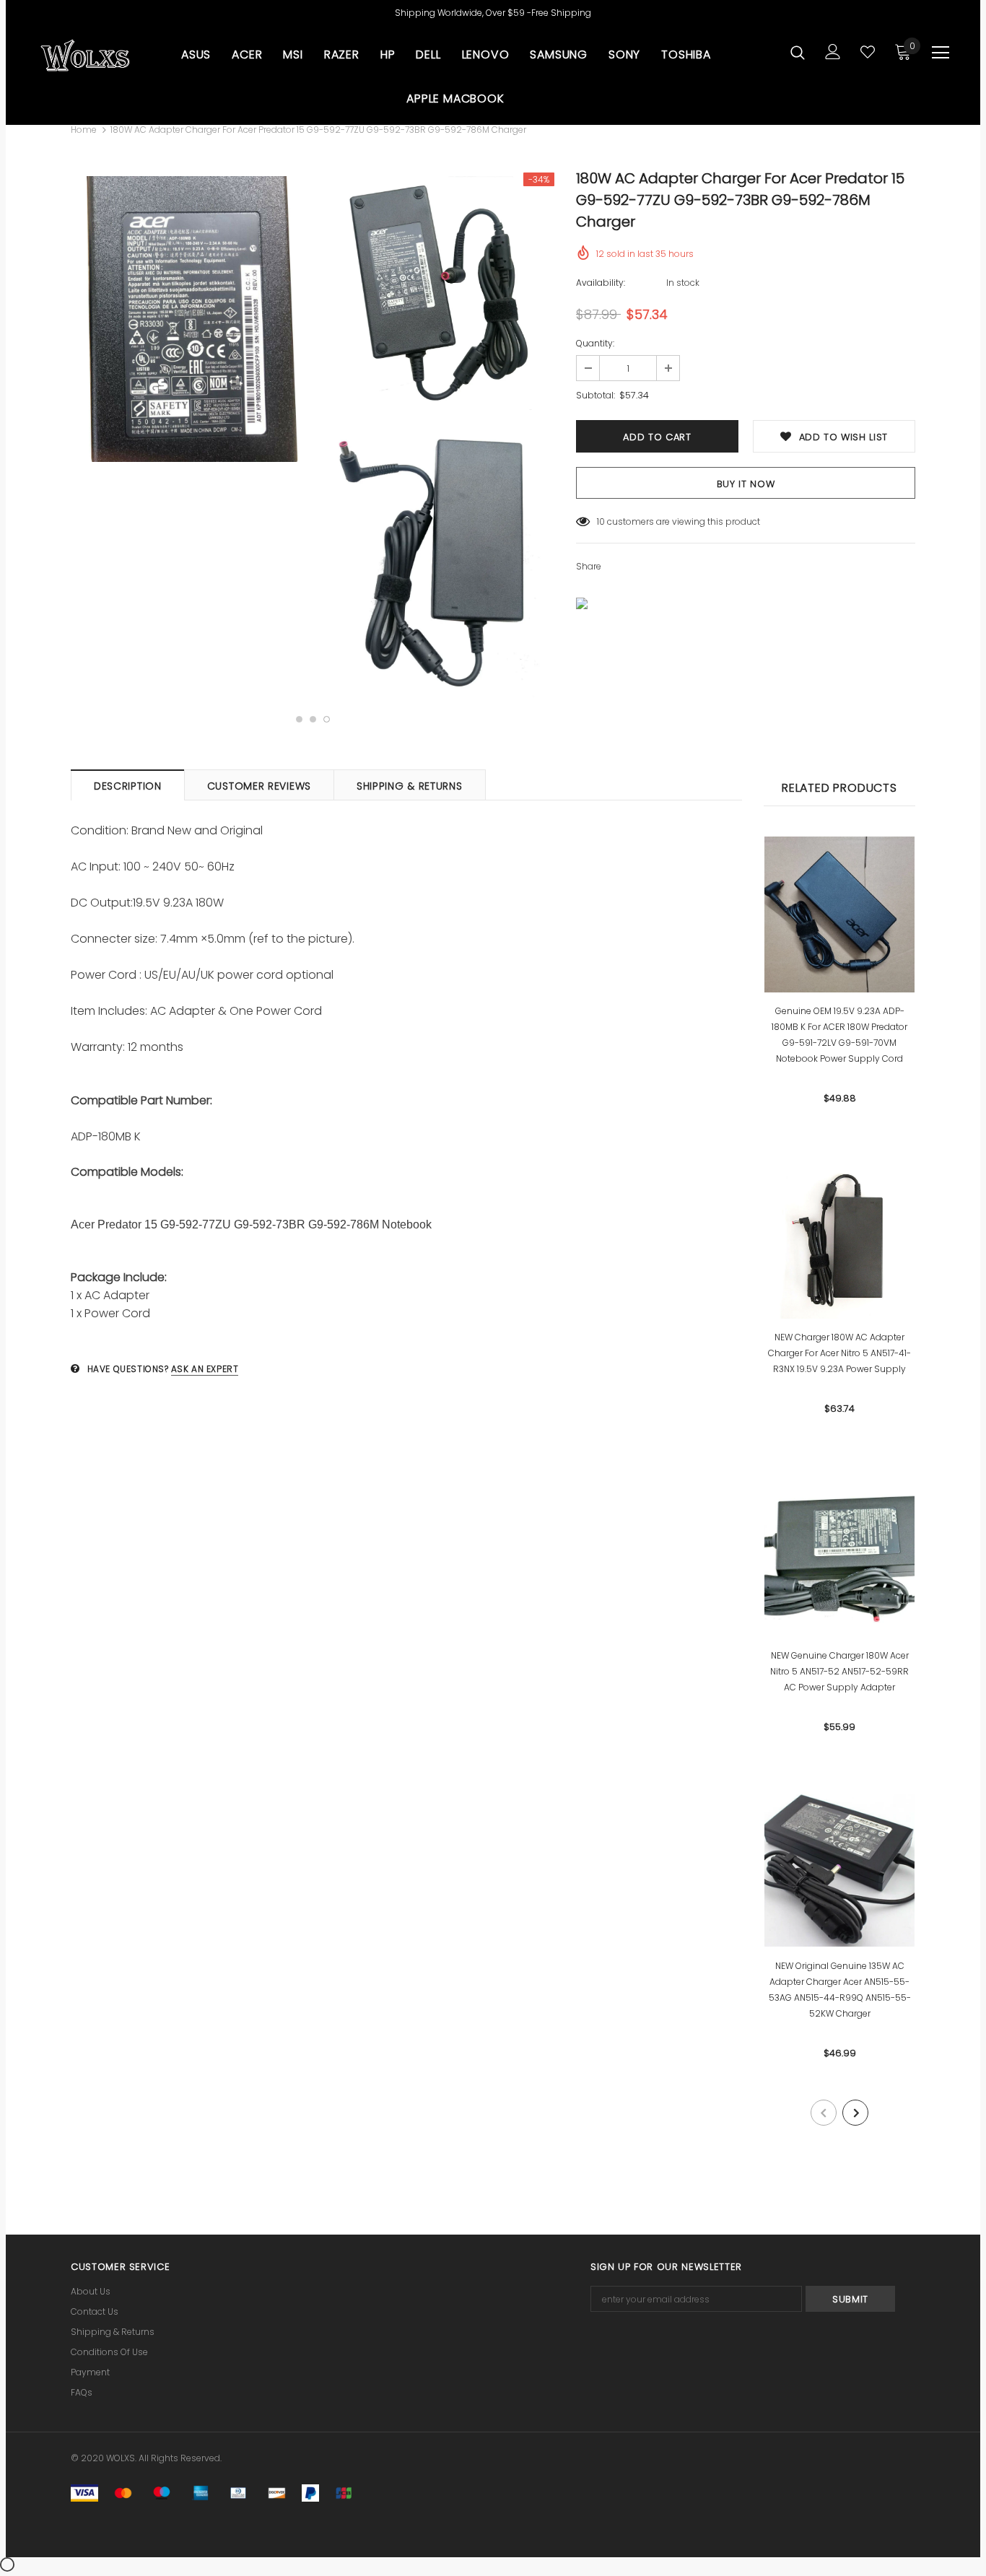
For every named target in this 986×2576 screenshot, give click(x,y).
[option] (190, 319)
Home (84, 130)
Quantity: (595, 343)
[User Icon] (833, 52)
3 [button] (327, 719)
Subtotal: (595, 395)
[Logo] (85, 56)
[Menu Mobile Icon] (941, 53)
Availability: (601, 283)
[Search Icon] (798, 52)
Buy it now (746, 484)
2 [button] (313, 719)
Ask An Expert (205, 1369)
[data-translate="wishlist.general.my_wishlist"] (868, 52)
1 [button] (299, 719)
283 (605, 521)
